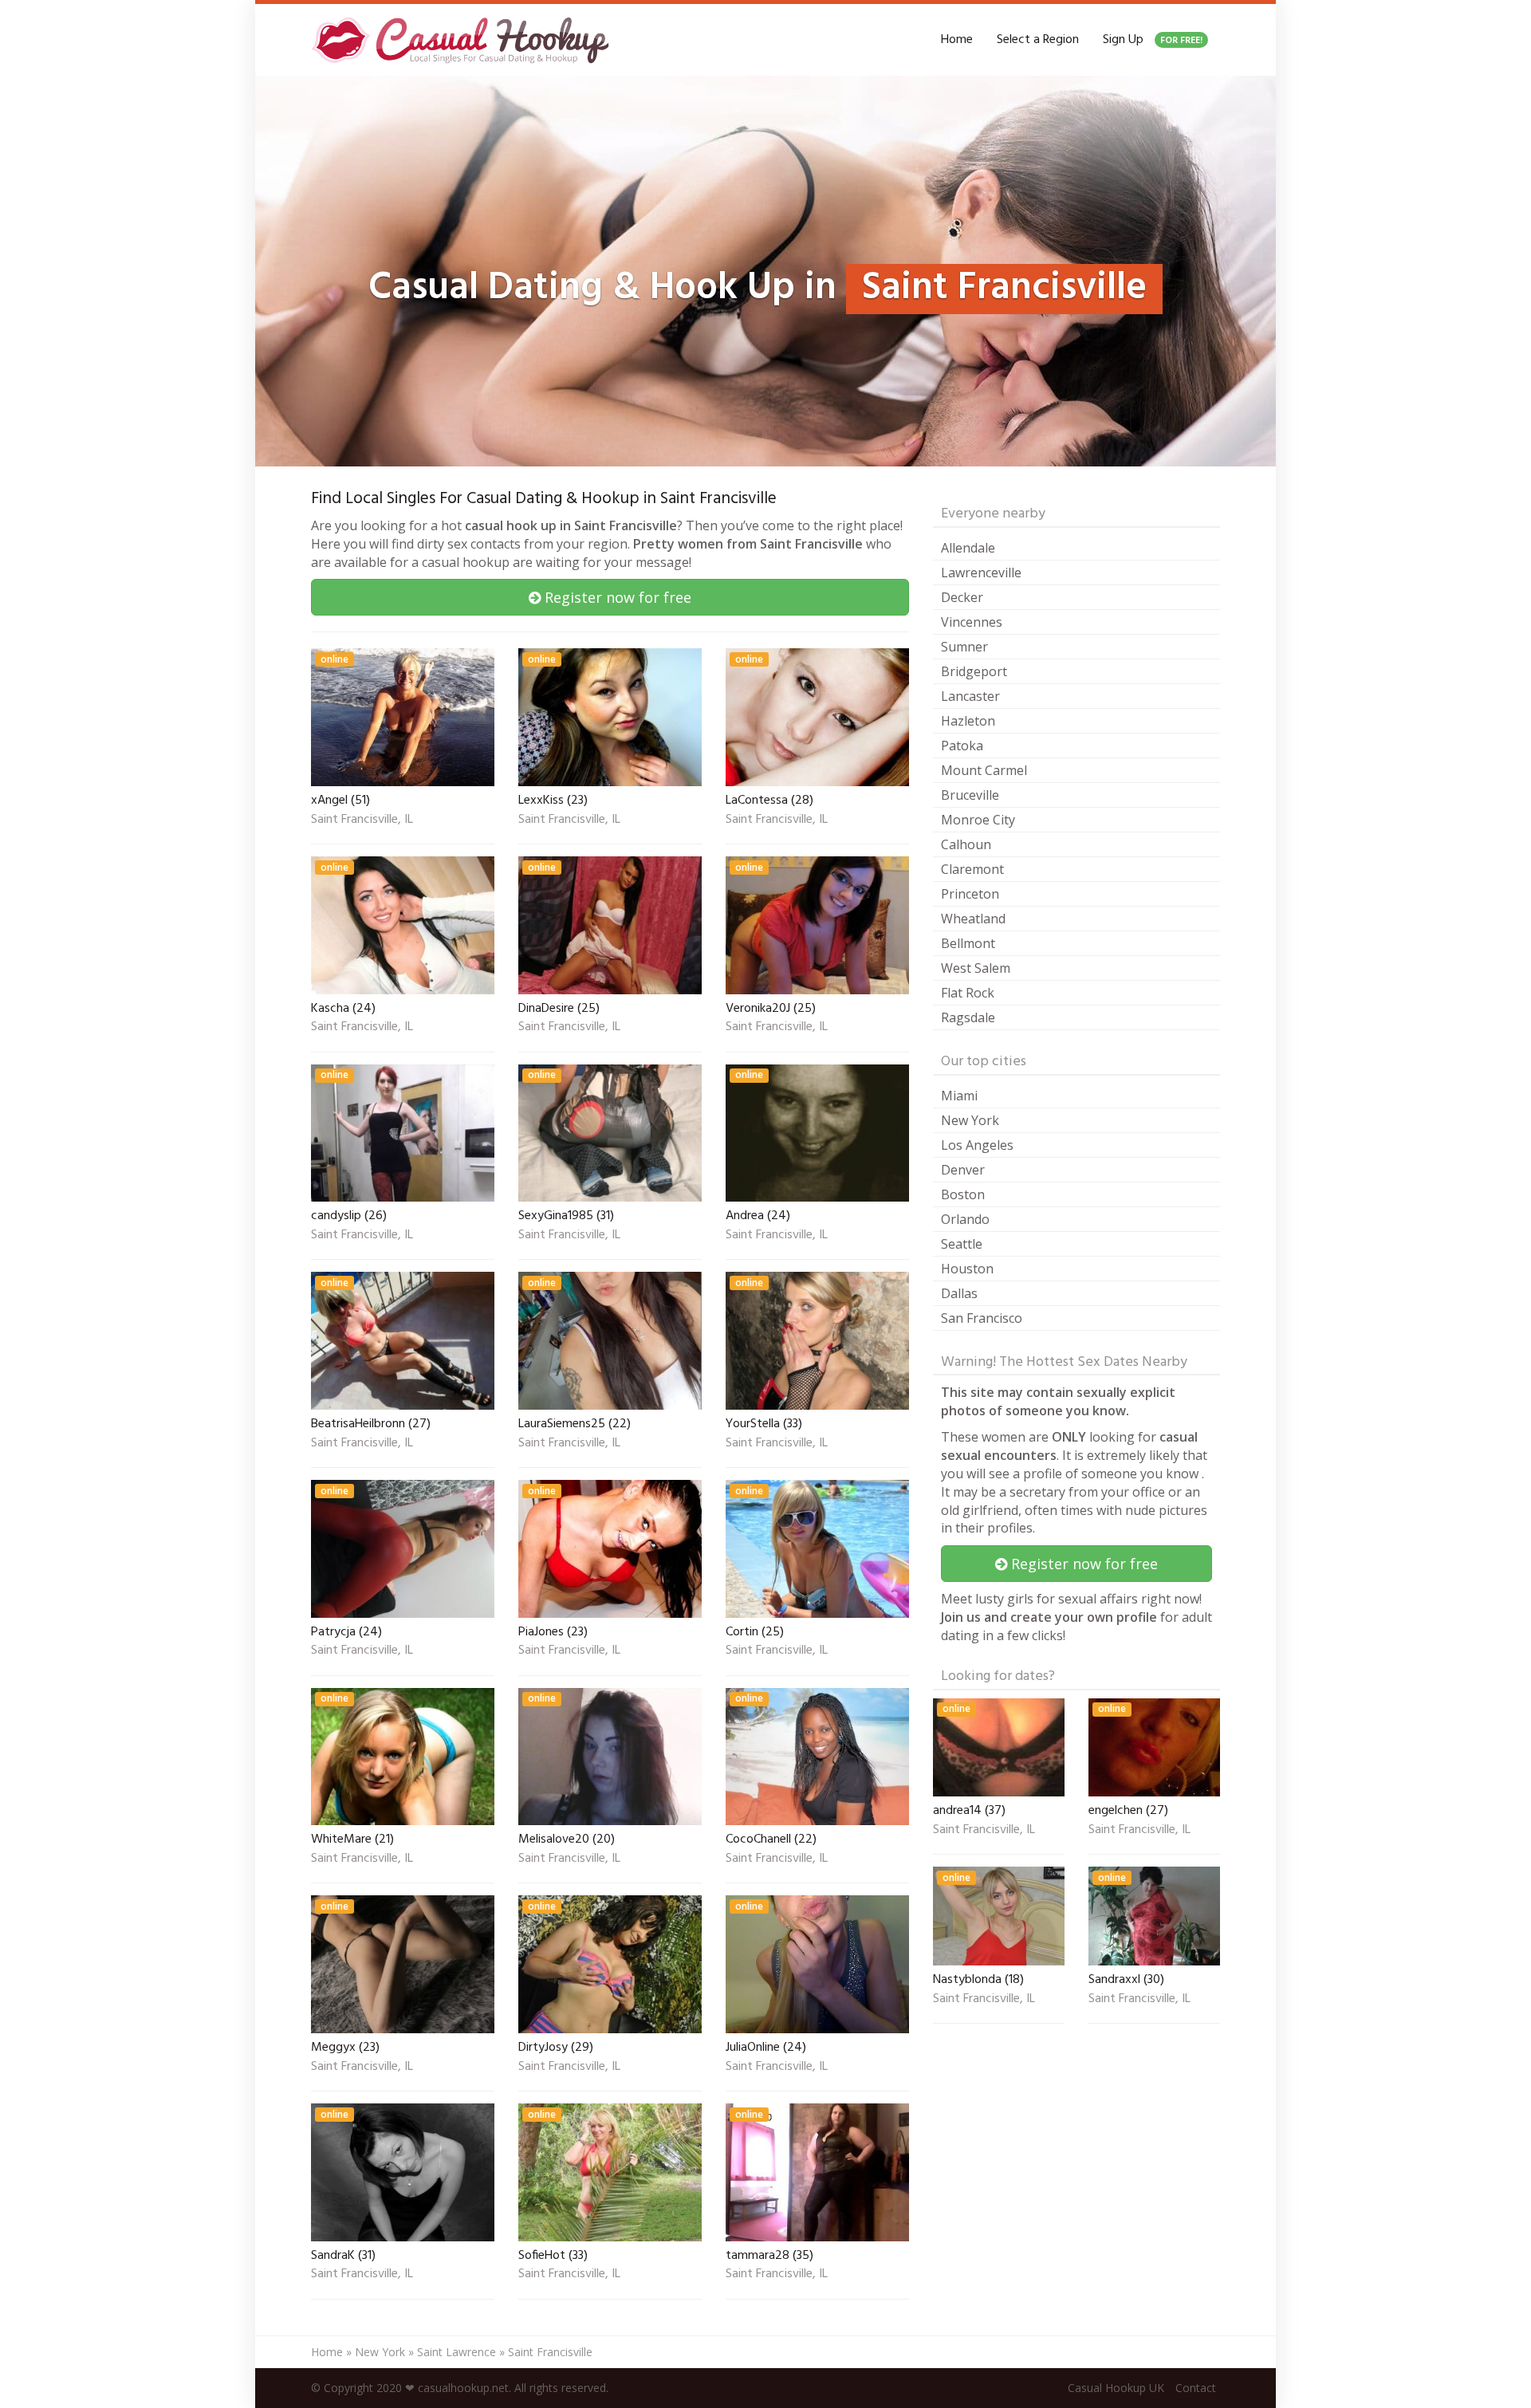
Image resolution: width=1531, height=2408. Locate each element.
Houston (967, 1269)
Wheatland (973, 919)
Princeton (970, 894)
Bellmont (968, 943)
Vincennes (972, 622)
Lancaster (970, 696)
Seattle (962, 1244)
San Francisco (982, 1318)
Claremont (972, 869)
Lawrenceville (981, 572)
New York (970, 1120)
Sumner (964, 647)
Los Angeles (977, 1145)
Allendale (968, 548)
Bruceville (970, 795)
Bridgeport (974, 671)
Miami (959, 1096)
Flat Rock (968, 993)
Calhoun (966, 844)
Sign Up (1153, 40)
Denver (963, 1170)
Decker (962, 597)
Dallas (959, 1293)
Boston (963, 1194)
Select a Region (1038, 40)
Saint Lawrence (457, 2352)
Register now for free (616, 597)
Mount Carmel (984, 770)
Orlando (965, 1219)
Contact (1196, 2388)
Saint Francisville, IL (362, 820)
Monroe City (978, 820)
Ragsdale (968, 1017)
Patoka (962, 746)
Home (957, 40)
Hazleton (968, 721)
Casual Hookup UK (1116, 2388)
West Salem (976, 968)
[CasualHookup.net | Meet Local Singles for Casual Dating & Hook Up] (463, 40)
